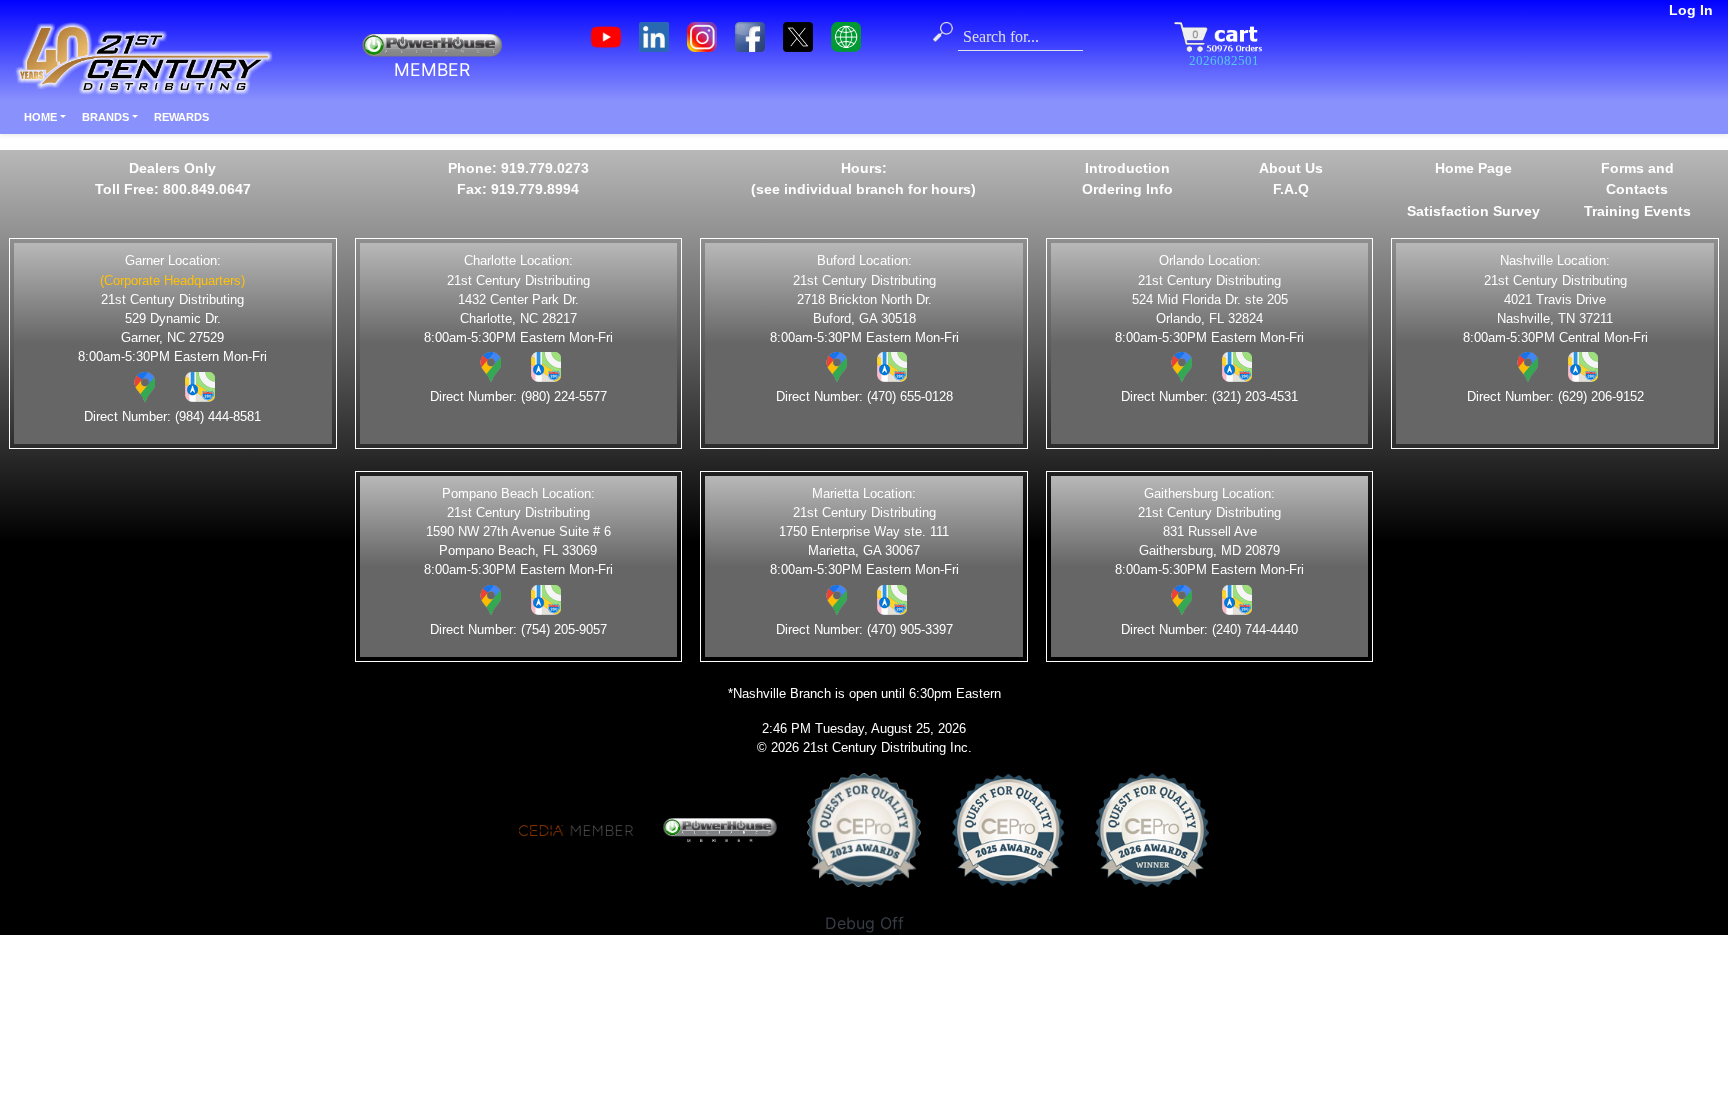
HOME (40, 117)
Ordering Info (1127, 189)
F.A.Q (1291, 189)
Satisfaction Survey (1473, 211)
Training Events (1637, 211)
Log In (1691, 10)
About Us (1291, 168)
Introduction (1127, 168)
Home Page (1473, 168)
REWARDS (181, 117)
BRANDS (105, 117)
